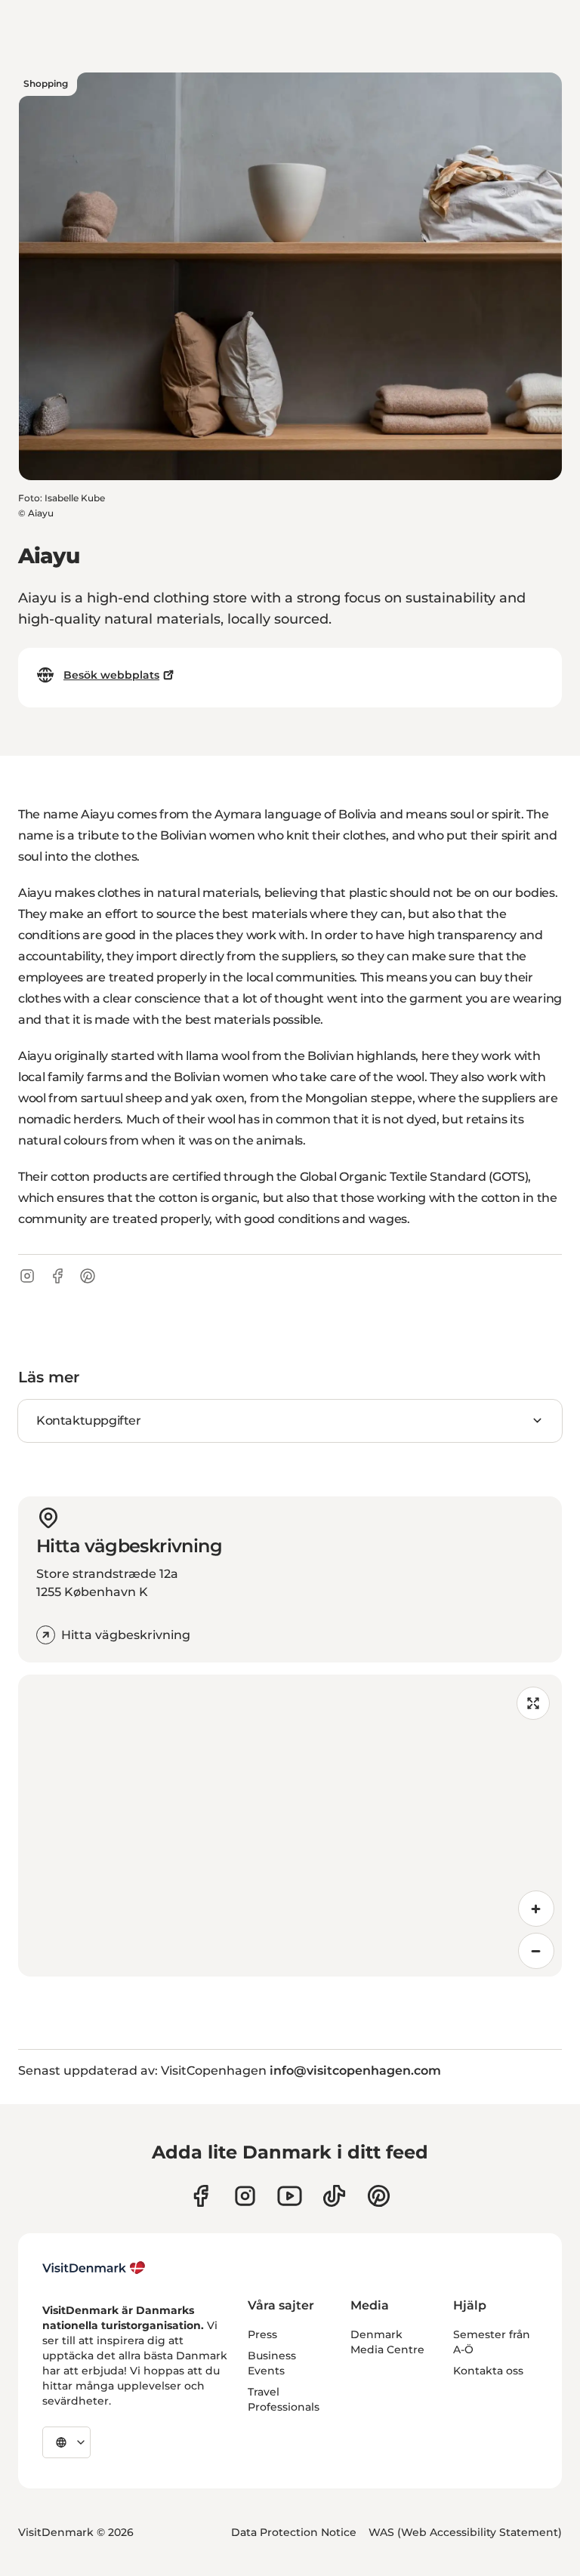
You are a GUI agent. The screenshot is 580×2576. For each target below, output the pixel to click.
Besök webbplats (111, 675)
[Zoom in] (536, 1909)
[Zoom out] (536, 1951)
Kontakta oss (488, 2371)
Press (262, 2334)
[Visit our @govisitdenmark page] (334, 2196)
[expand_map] (533, 1703)
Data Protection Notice (294, 2532)
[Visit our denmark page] (201, 2196)
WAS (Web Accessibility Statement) (465, 2532)
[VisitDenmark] (94, 2268)
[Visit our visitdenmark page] (290, 2196)
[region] (290, 1826)
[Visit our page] (245, 2196)
